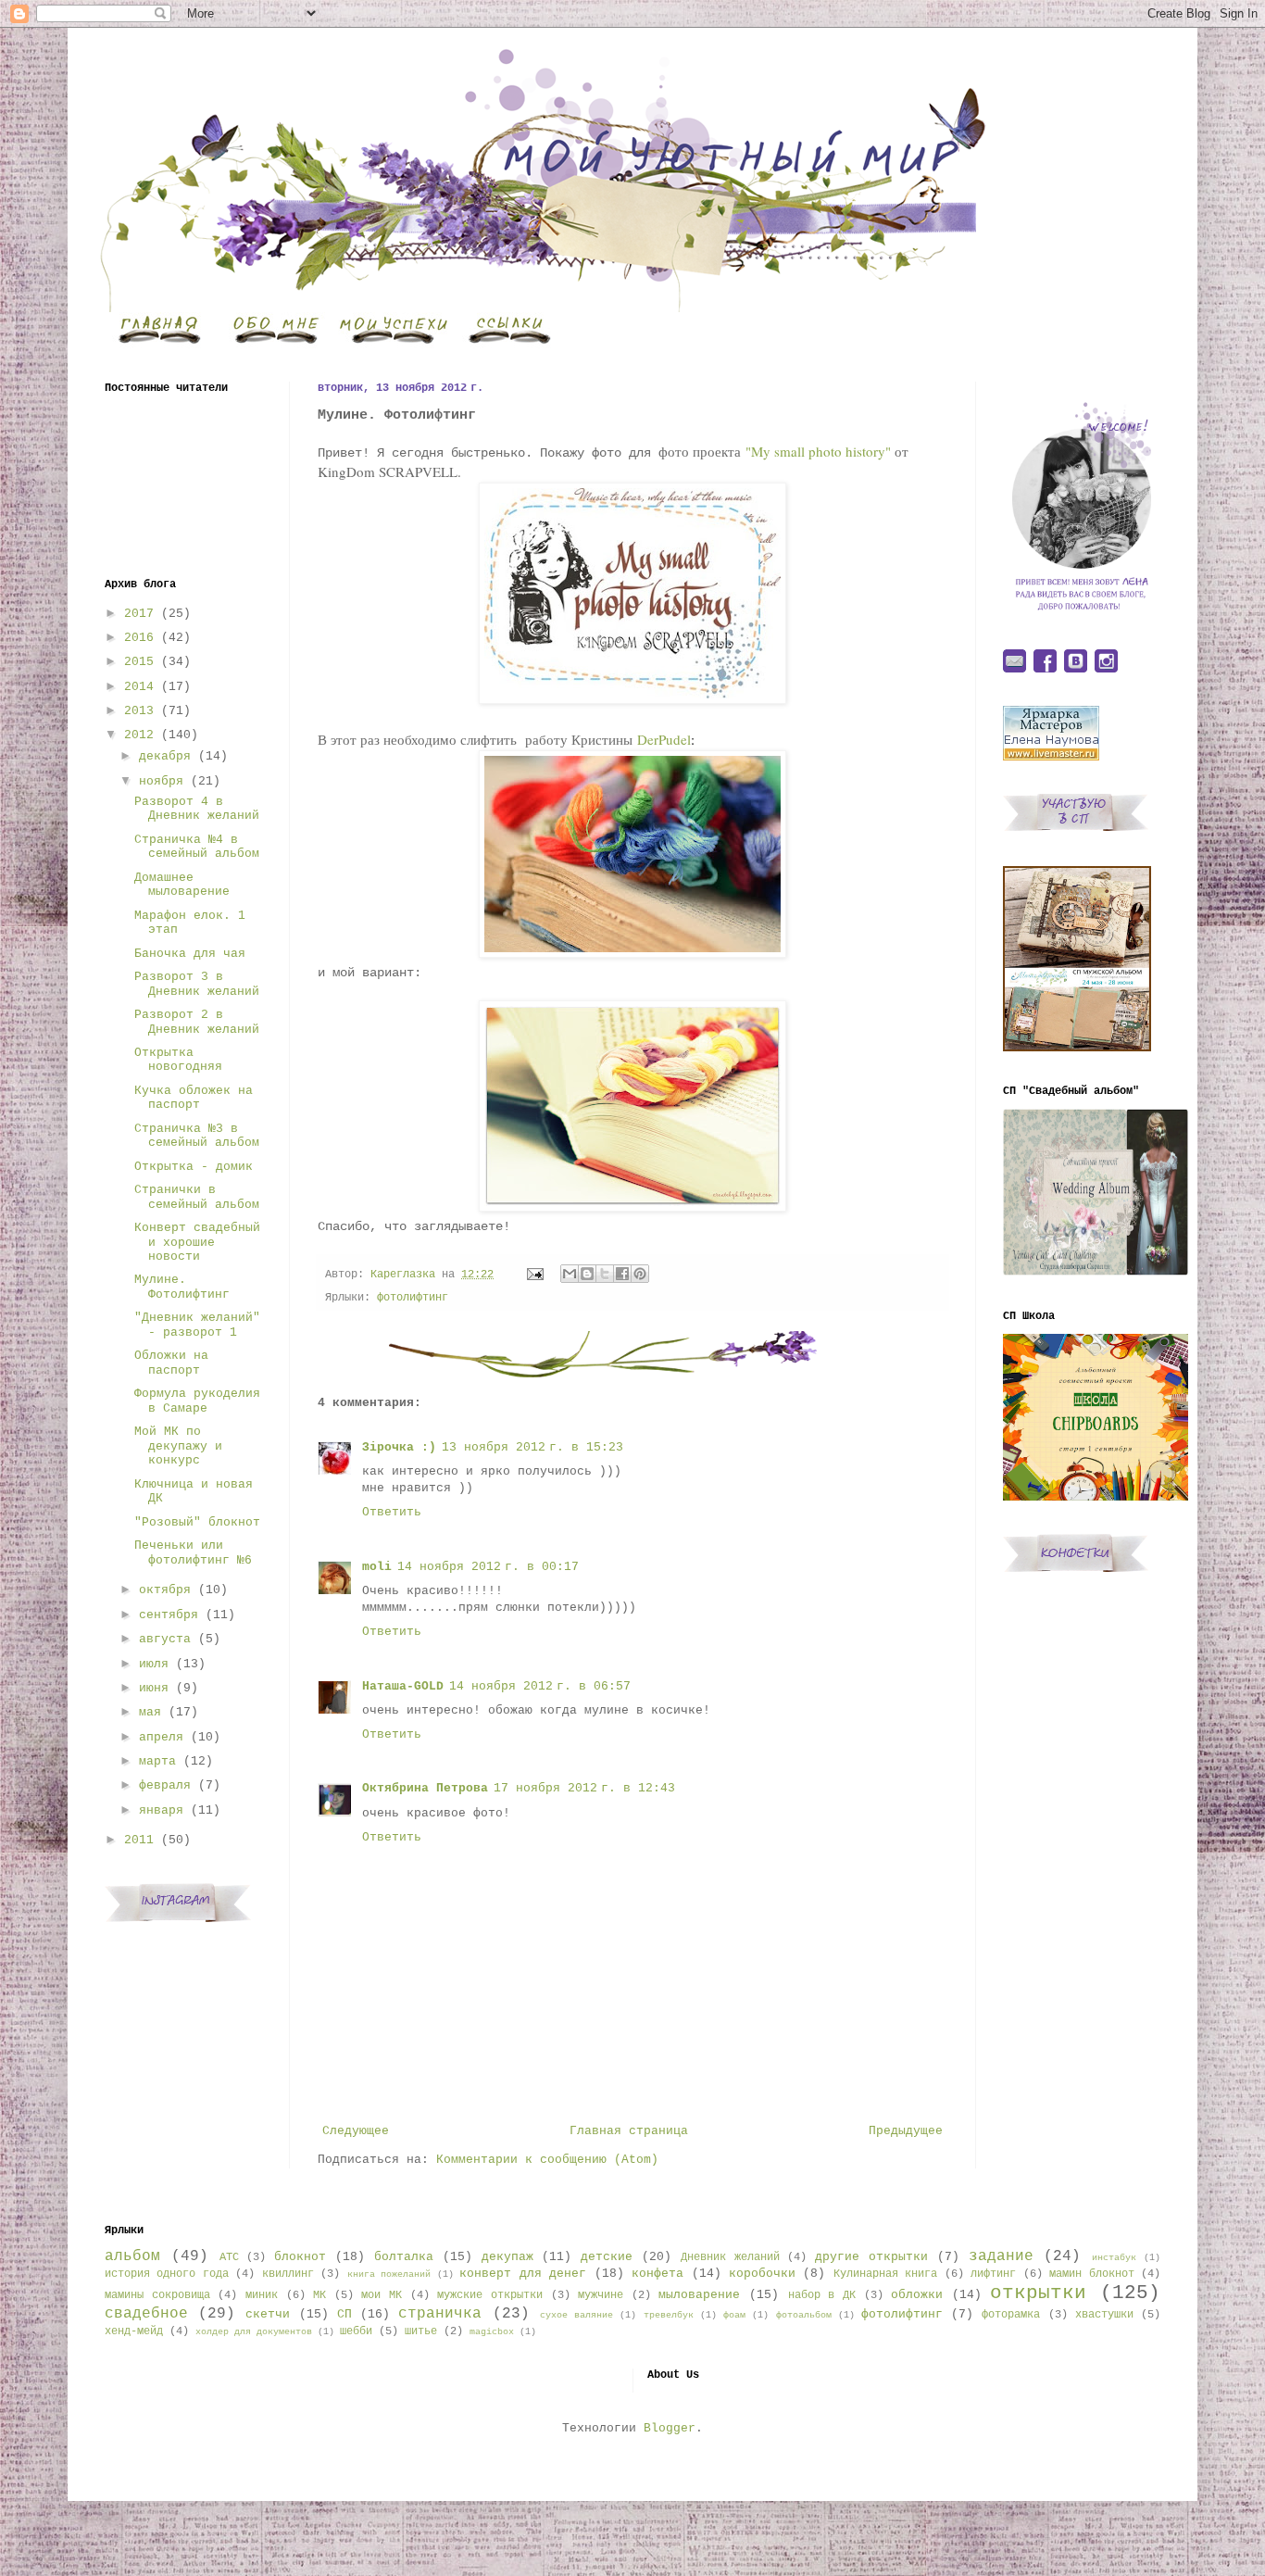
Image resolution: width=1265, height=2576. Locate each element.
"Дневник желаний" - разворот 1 (197, 1325)
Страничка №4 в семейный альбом (197, 847)
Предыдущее (906, 2131)
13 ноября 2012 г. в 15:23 (532, 1447)
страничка (440, 2314)
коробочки (762, 2274)
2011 (139, 1840)
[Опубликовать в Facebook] (622, 1274)
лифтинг (993, 2274)
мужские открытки (490, 2295)
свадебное (146, 2314)
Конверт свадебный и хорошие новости (197, 1242)
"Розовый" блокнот (197, 1522)
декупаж (507, 2257)
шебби (356, 2331)
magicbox (492, 2331)
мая (150, 1712)
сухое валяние (576, 2315)
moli (377, 1567)
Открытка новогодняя (178, 1060)
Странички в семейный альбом (197, 1197)
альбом (132, 2256)
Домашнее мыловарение (182, 885)
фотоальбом (804, 2315)
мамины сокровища (157, 2295)
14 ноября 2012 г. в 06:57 (540, 1686)
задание (1001, 2256)
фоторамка (1011, 2315)
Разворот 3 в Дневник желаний (197, 984)
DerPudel (664, 739)
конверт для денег (523, 2274)
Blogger (670, 2428)
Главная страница (629, 2131)
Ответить (392, 1512)
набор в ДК (822, 2295)
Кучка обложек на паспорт (194, 1098)
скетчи (268, 2314)
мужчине (601, 2295)
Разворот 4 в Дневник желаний (197, 809)
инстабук (1114, 2257)
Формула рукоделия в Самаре (197, 1401)
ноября (161, 781)
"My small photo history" (818, 451)
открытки (1038, 2293)
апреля (161, 1737)
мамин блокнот (1091, 2274)
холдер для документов (254, 2331)
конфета (658, 2274)
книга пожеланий (389, 2274)
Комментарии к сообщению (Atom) (547, 2160)
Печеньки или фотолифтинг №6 (193, 1553)
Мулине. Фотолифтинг (182, 1287)
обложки (917, 2295)
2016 (139, 638)
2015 (139, 662)
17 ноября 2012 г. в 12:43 (584, 1788)
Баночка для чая (190, 954)
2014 (139, 687)
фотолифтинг (413, 1298)
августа (165, 1639)
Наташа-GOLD (403, 1686)
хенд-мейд (134, 2331)
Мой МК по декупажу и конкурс (178, 1446)
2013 (139, 711)
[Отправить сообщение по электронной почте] (536, 1275)
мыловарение (699, 2295)
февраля (165, 1785)
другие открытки (871, 2257)
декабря (165, 756)
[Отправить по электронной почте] (570, 1274)
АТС (229, 2257)
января (161, 1810)
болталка (404, 2257)
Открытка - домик (194, 1167)
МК (319, 2295)
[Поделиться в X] (605, 1274)
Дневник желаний (730, 2257)
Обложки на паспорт (171, 1363)
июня (154, 1688)
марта (157, 1761)
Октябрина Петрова (425, 1788)
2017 (139, 614)
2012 (139, 735)
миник (262, 2295)
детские (607, 2257)
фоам (734, 2315)
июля (154, 1664)
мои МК (382, 2295)
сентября (169, 1615)
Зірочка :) (399, 1447)
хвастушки (1104, 2315)
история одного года (167, 2274)
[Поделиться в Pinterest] (640, 1274)
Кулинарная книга (885, 2274)
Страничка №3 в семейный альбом (197, 1136)
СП (344, 2314)
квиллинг (288, 2274)
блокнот (300, 2257)
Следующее (356, 2131)
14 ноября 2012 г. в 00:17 (488, 1567)
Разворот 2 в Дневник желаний (197, 1022)
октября (165, 1590)
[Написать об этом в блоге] (587, 1274)
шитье (421, 2331)
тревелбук (669, 2315)
